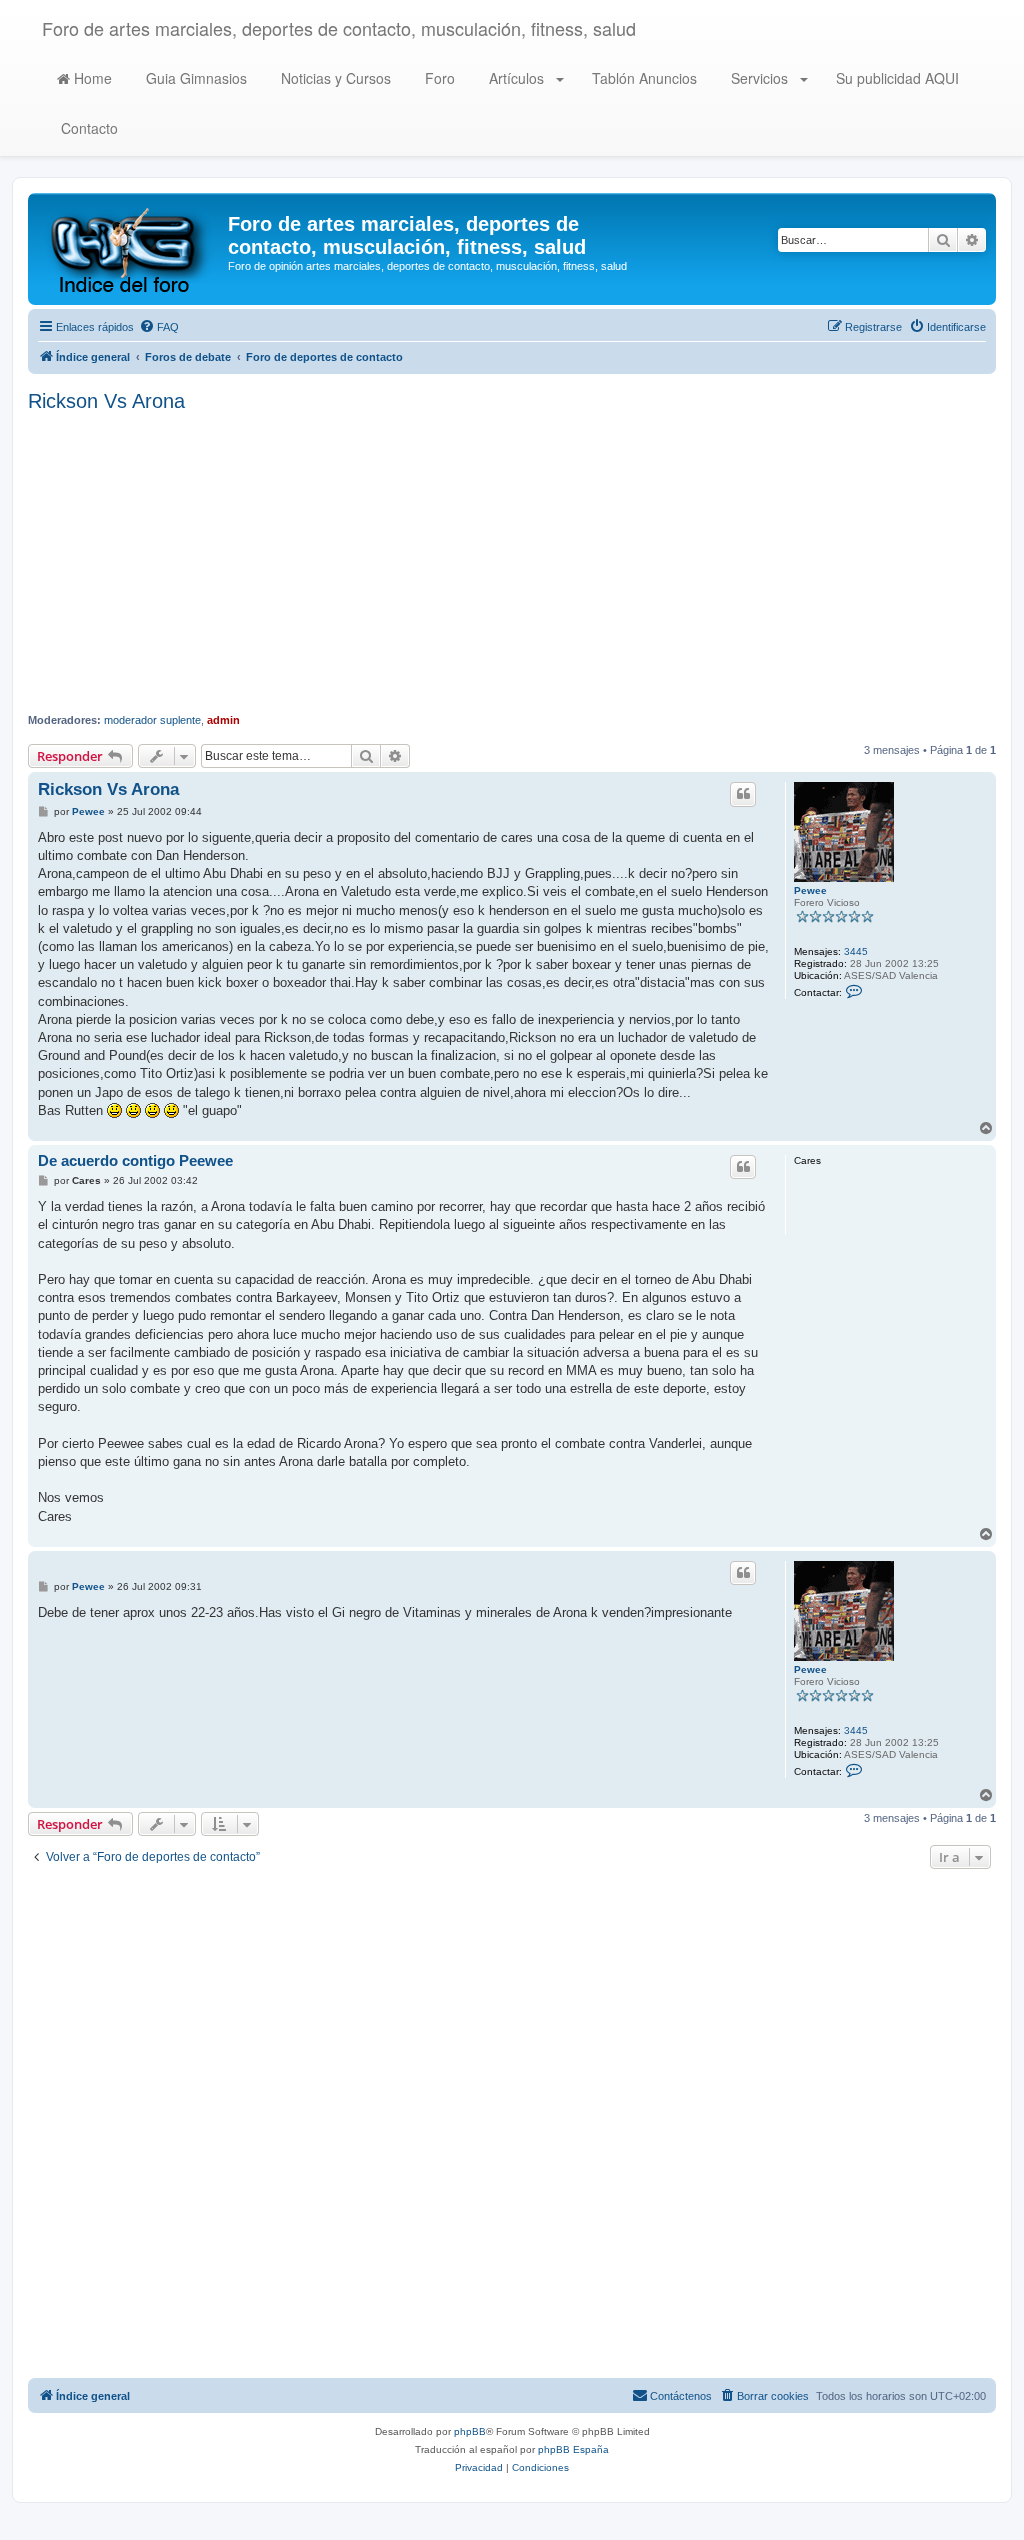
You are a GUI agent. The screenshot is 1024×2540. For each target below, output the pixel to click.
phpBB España (573, 2449)
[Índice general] (130, 249)
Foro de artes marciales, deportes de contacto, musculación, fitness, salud (339, 28)
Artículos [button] (516, 78)
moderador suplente (152, 720)
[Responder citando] (743, 794)
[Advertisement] (512, 563)
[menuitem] (159, 327)
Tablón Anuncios (642, 78)
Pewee (810, 890)
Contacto (87, 128)
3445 (856, 951)
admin (223, 720)
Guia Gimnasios (194, 78)
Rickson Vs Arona (106, 401)
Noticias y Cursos (334, 78)
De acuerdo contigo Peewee (135, 1160)
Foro (438, 78)
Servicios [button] (759, 78)
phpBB (470, 2431)
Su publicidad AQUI (895, 78)
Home (91, 78)
